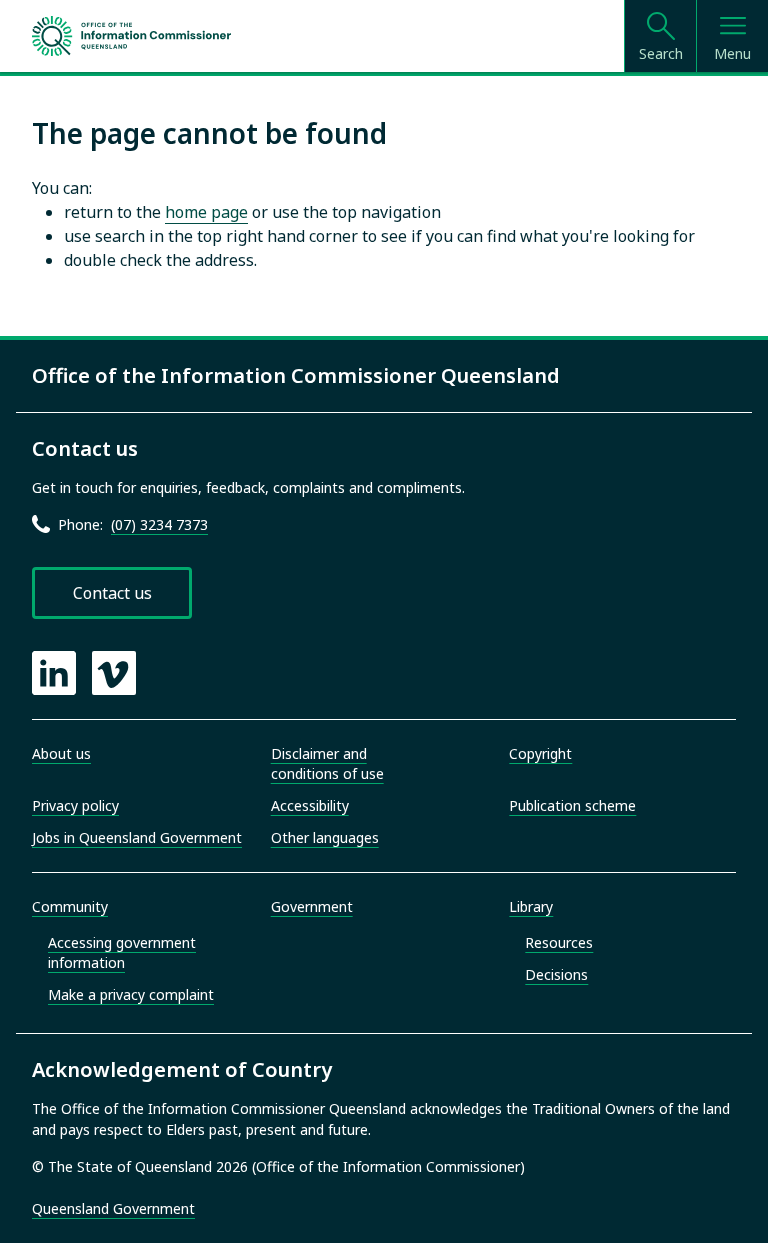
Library (531, 906)
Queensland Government (113, 1208)
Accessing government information (122, 952)
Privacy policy (75, 805)
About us (61, 753)
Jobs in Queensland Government (137, 837)
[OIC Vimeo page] (114, 673)
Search (661, 53)
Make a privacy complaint (131, 994)
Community (70, 906)
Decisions (556, 974)
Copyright (540, 753)
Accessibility (310, 805)
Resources (559, 942)
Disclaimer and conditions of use (327, 763)
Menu (732, 53)
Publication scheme (572, 805)
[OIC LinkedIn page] (54, 673)
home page (206, 212)
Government (312, 906)
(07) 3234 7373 (159, 524)
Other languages (325, 837)
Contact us (112, 593)
